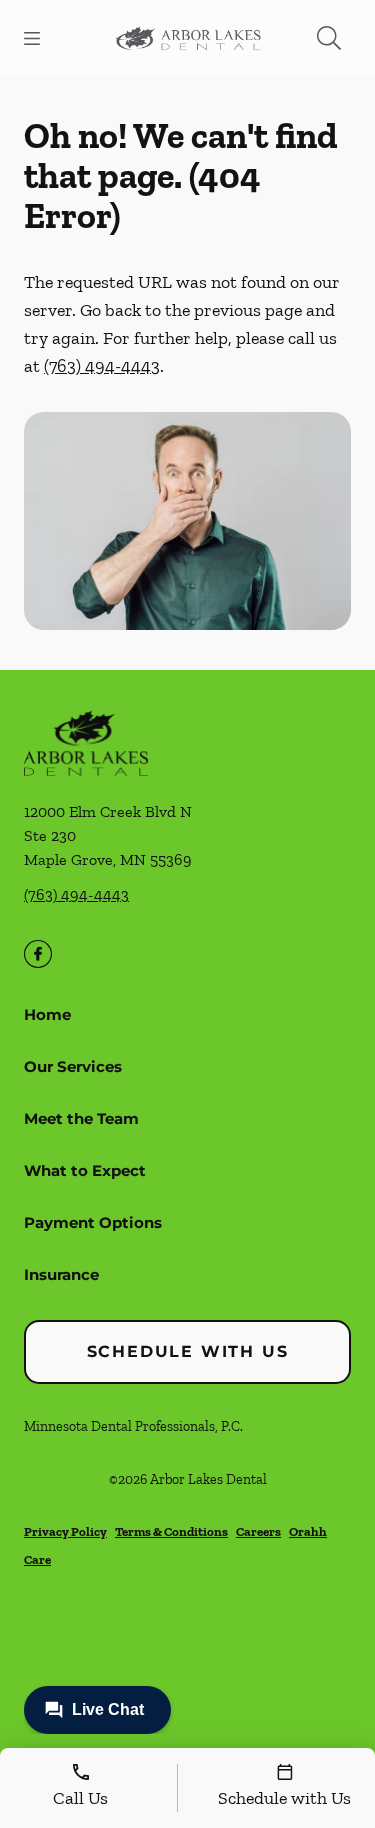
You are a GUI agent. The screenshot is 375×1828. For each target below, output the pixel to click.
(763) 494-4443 (102, 366)
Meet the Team (81, 1118)
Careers (258, 1531)
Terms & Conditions (171, 1531)
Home (47, 1014)
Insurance (61, 1274)
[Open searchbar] (329, 38)
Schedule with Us (188, 1351)
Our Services (73, 1066)
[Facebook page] (38, 954)
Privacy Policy (65, 1531)
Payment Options (93, 1222)
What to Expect (85, 1170)
